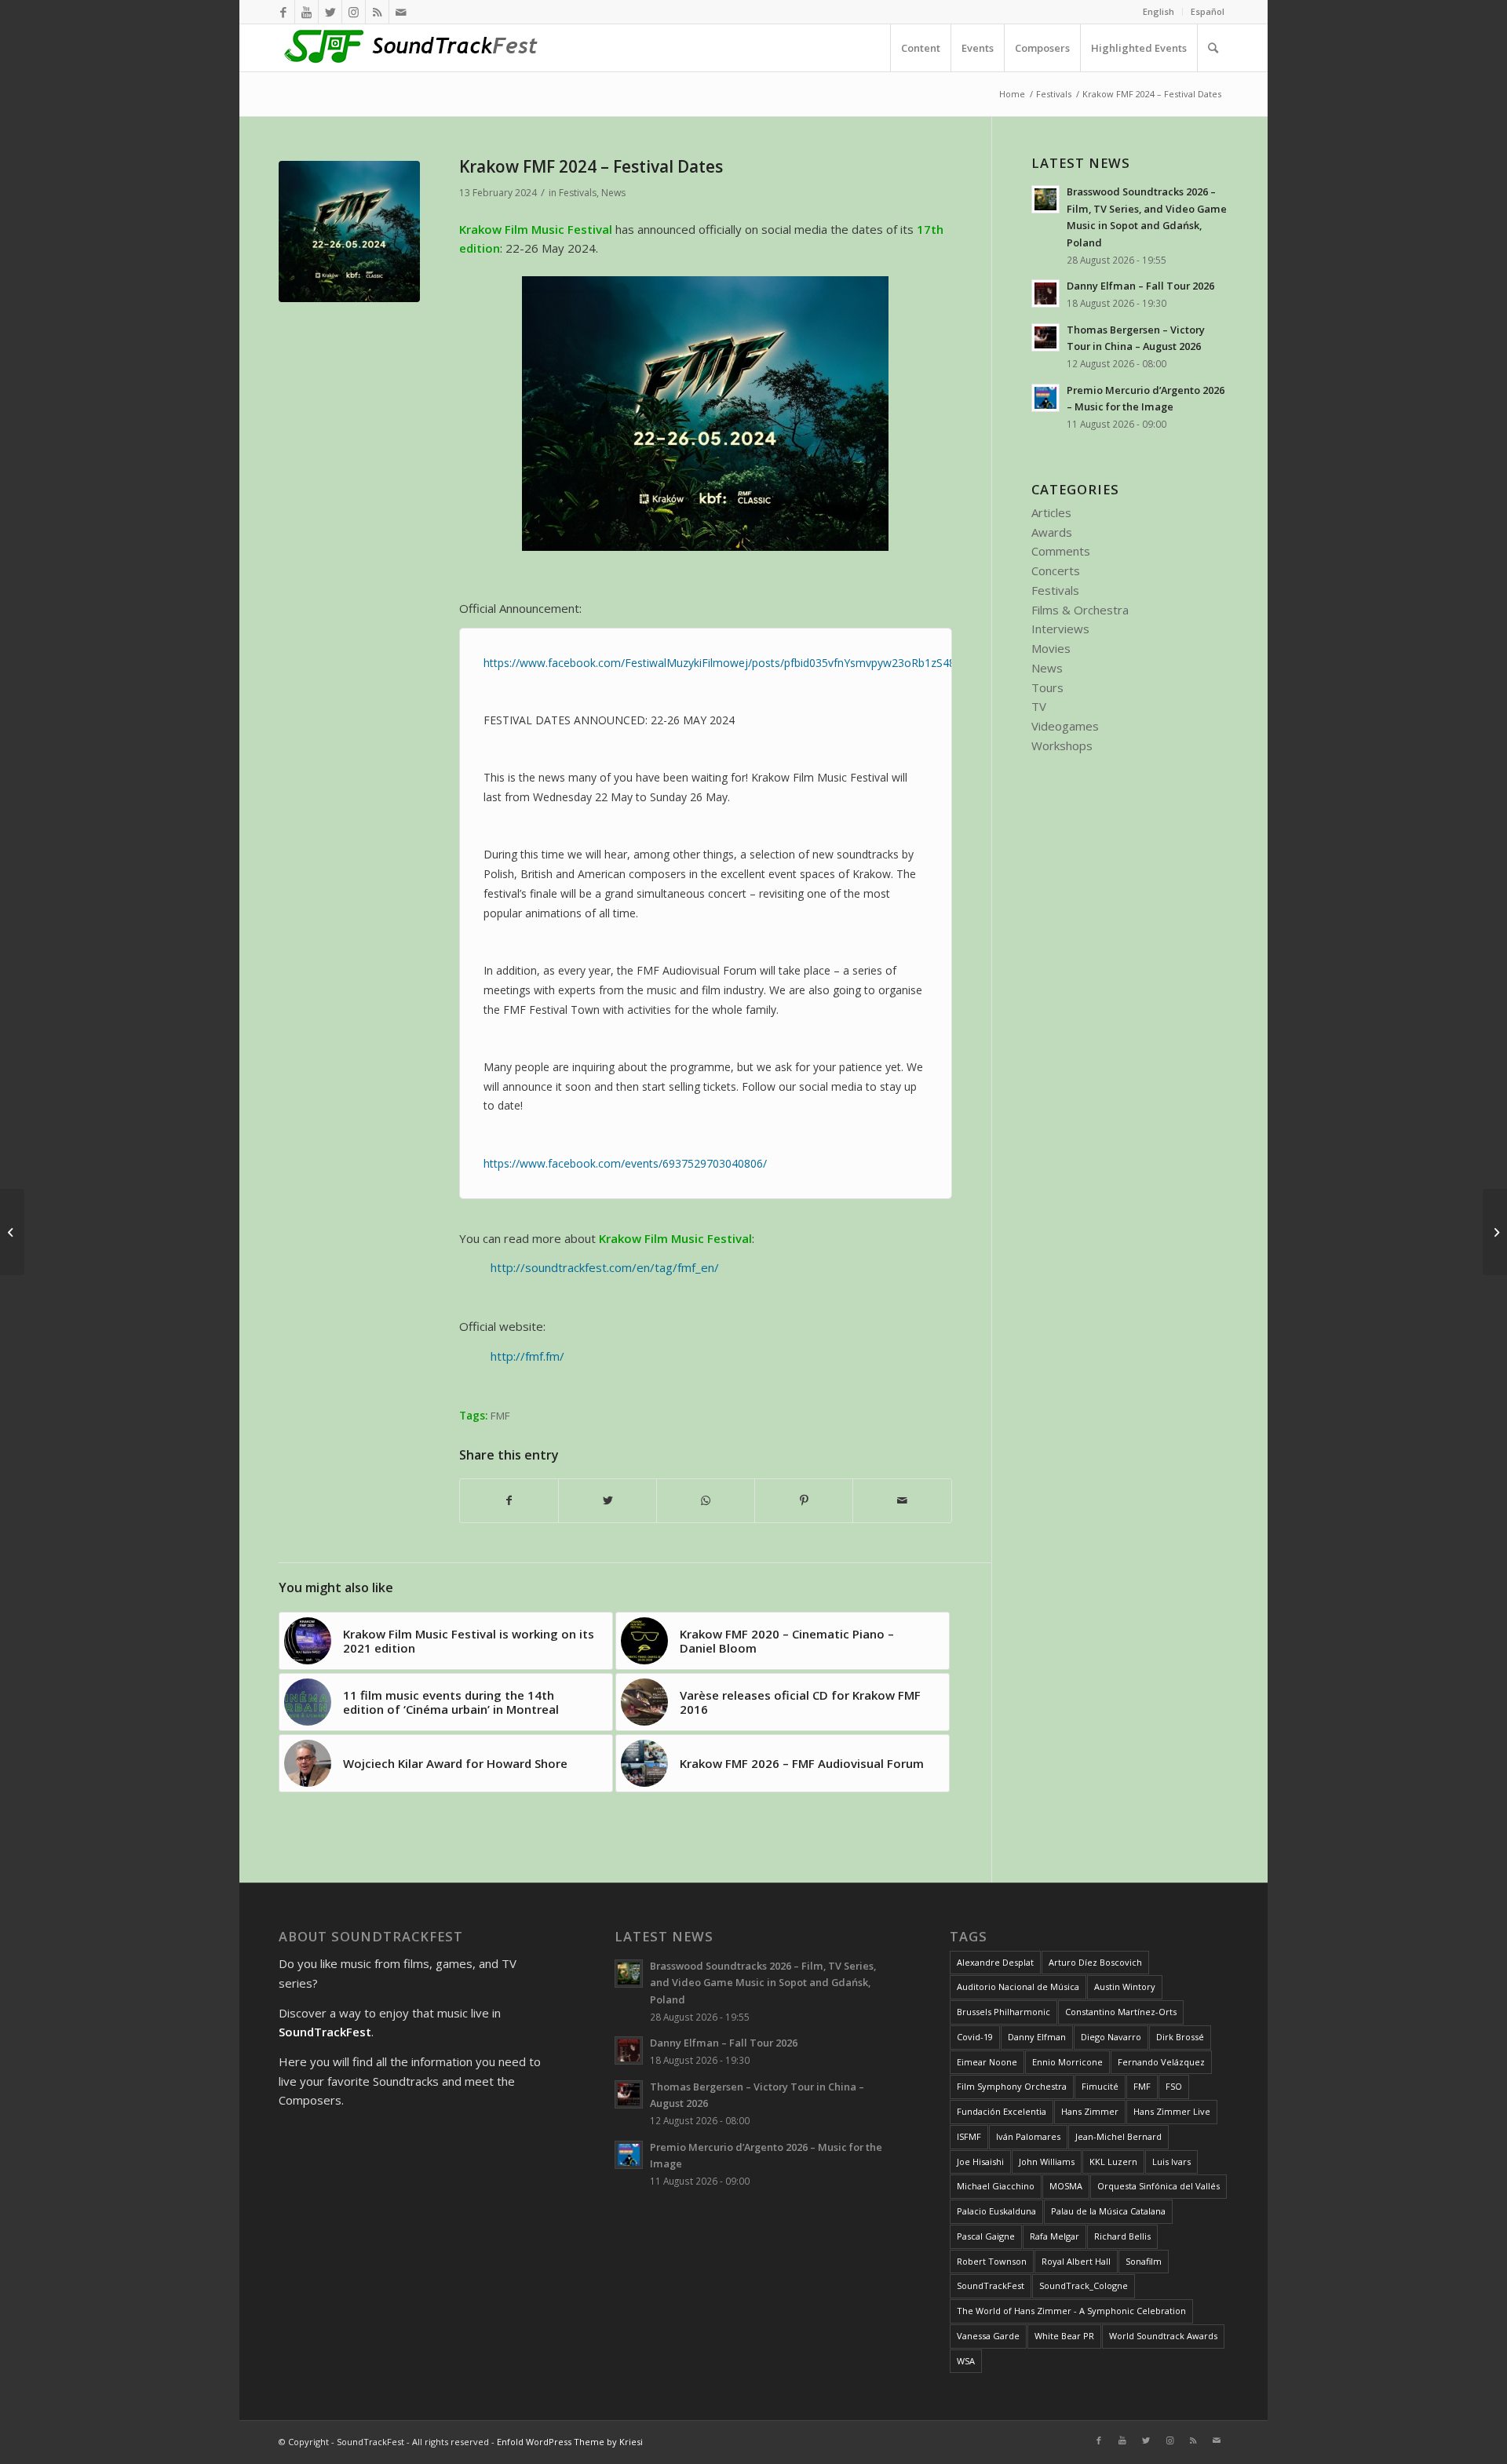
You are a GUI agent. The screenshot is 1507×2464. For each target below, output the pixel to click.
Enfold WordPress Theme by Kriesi (570, 2442)
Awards (1052, 532)
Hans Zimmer (1090, 2111)
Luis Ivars (1171, 2161)
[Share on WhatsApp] (706, 1501)
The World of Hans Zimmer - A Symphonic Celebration (1071, 2311)
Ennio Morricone (1067, 2062)
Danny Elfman (1037, 2037)
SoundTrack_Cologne (1084, 2285)
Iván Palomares (1028, 2136)
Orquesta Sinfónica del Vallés (1159, 2186)
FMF (500, 1416)
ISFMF (969, 2136)
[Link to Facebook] (283, 12)
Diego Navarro (1111, 2037)
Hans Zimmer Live (1172, 2111)
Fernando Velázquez (1161, 2062)
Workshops (1062, 745)
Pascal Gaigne (986, 2236)
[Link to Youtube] (307, 12)
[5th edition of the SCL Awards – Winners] (1495, 1232)
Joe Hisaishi (980, 2161)
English (1159, 11)
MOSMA (1066, 2186)
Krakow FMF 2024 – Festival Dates (591, 166)
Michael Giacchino (996, 2186)
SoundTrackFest (991, 2285)
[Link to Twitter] (330, 12)
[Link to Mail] (401, 12)
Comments (1061, 551)
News (613, 193)
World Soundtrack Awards (1163, 2336)
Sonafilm (1144, 2261)
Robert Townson (992, 2261)
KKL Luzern (1113, 2161)
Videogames (1065, 726)
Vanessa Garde (988, 2336)
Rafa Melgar (1055, 2236)
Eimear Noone (987, 2062)
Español (1208, 11)
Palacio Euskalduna (996, 2211)
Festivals (578, 193)
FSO (1174, 2086)
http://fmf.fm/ (527, 1356)
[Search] (1213, 48)
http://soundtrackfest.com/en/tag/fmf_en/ (605, 1267)
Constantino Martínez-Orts (1121, 2012)
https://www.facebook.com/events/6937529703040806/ (625, 1163)
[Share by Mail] (902, 1501)
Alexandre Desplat (995, 1962)
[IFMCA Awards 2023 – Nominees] (12, 1232)
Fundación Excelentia (1002, 2111)
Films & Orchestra (1080, 610)
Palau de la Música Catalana (1108, 2211)
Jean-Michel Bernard (1118, 2136)
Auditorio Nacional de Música (1018, 1987)
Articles (1051, 512)
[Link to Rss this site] (377, 12)
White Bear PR (1064, 2336)
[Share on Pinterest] (804, 1501)
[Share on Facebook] (509, 1501)
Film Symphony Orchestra (1012, 2086)
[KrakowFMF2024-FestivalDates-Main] (349, 231)
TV (1039, 706)
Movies (1051, 648)
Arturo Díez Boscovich (1095, 1962)
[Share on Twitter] (608, 1501)
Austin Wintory (1125, 1987)
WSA (966, 2361)
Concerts (1056, 570)
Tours (1047, 687)
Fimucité (1100, 2086)
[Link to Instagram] (354, 12)
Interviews (1060, 629)
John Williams (1047, 2161)
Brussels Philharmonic (1003, 2012)
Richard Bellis (1122, 2236)
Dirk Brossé (1180, 2037)
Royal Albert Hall (1076, 2261)
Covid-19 (975, 2037)
